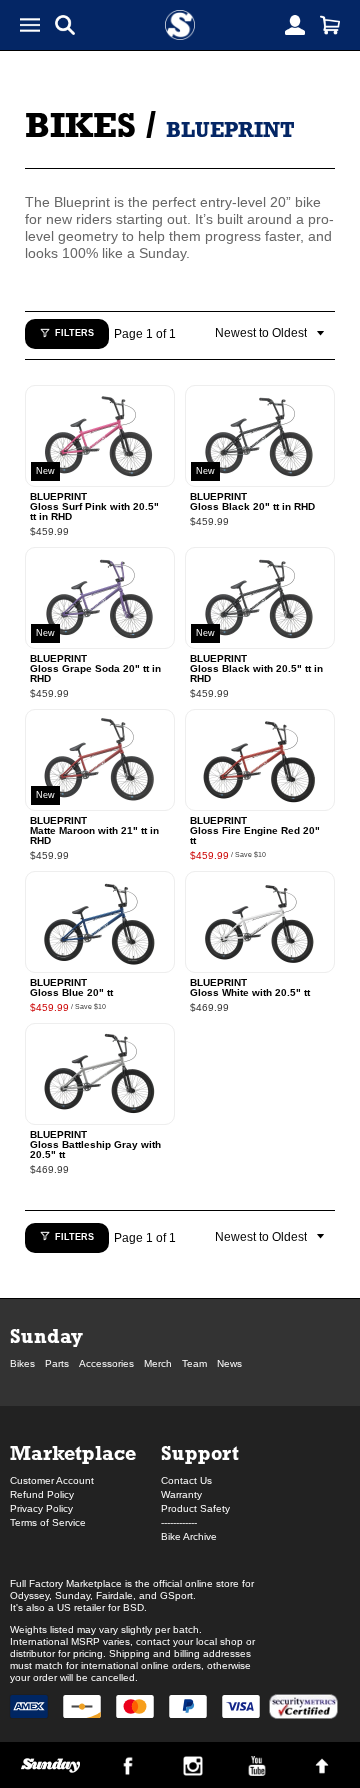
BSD (133, 1607)
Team (194, 1363)
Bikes (80, 124)
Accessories (106, 1363)
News (229, 1363)
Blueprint (230, 129)
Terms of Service (48, 1522)
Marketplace (73, 1452)
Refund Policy (42, 1494)
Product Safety (195, 1508)
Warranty (181, 1494)
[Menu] (30, 25)
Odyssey (29, 1595)
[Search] (65, 25)
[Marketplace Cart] (330, 25)
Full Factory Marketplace (66, 1583)
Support (200, 1452)
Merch (158, 1363)
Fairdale (114, 1595)
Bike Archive (189, 1536)
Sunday (46, 1335)
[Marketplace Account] (295, 25)
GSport (176, 1595)
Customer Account (52, 1480)
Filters (74, 333)
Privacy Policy (41, 1508)
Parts (57, 1363)
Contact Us (186, 1480)
